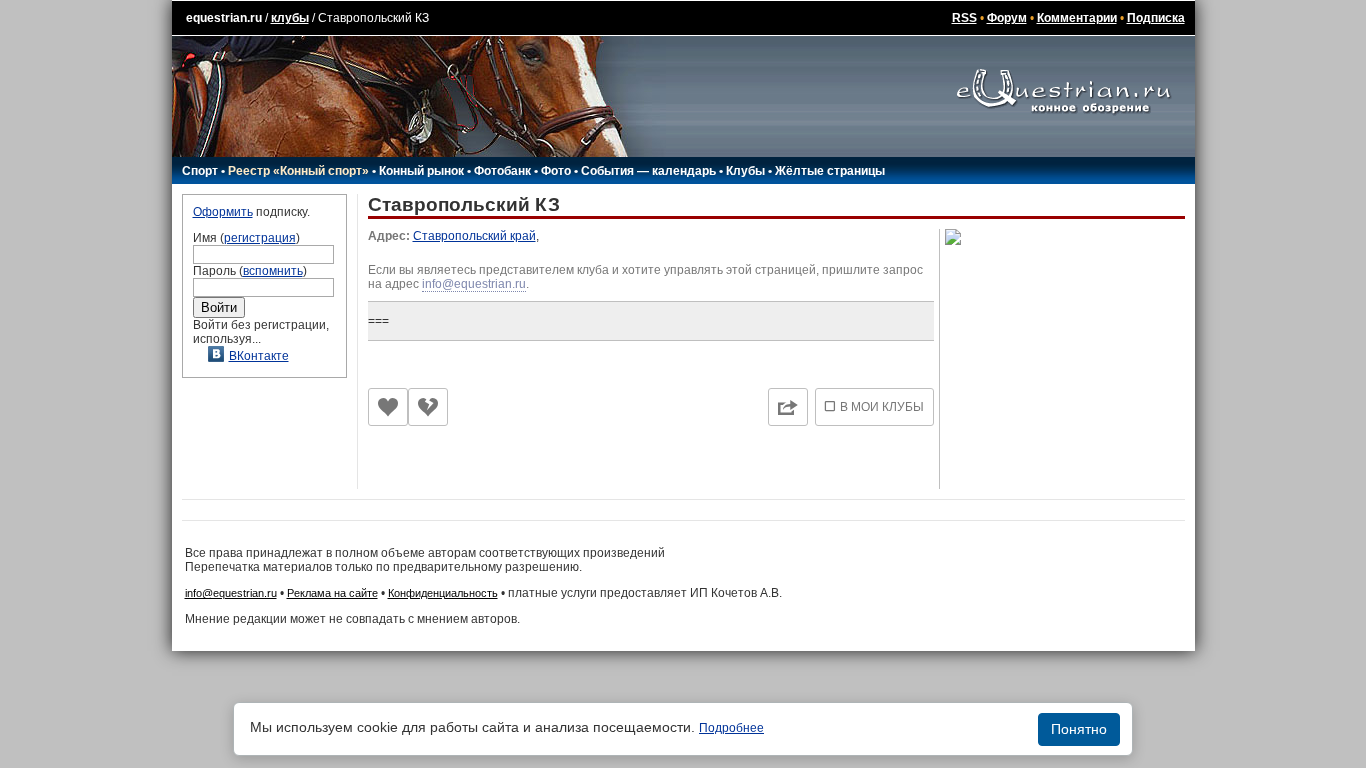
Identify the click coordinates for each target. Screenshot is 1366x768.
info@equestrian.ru (474, 284)
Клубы (745, 171)
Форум (1007, 18)
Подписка (1156, 18)
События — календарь (648, 171)
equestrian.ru (224, 18)
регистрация (260, 238)
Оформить (223, 212)
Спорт (200, 171)
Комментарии (1077, 18)
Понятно (1079, 729)
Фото (556, 171)
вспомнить (273, 271)
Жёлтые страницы (830, 171)
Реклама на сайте (332, 593)
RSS (964, 18)
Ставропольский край (474, 236)
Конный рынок (421, 171)
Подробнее (731, 728)
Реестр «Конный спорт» (298, 171)
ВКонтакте (259, 356)
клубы (290, 18)
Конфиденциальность (443, 593)
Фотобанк (502, 171)
